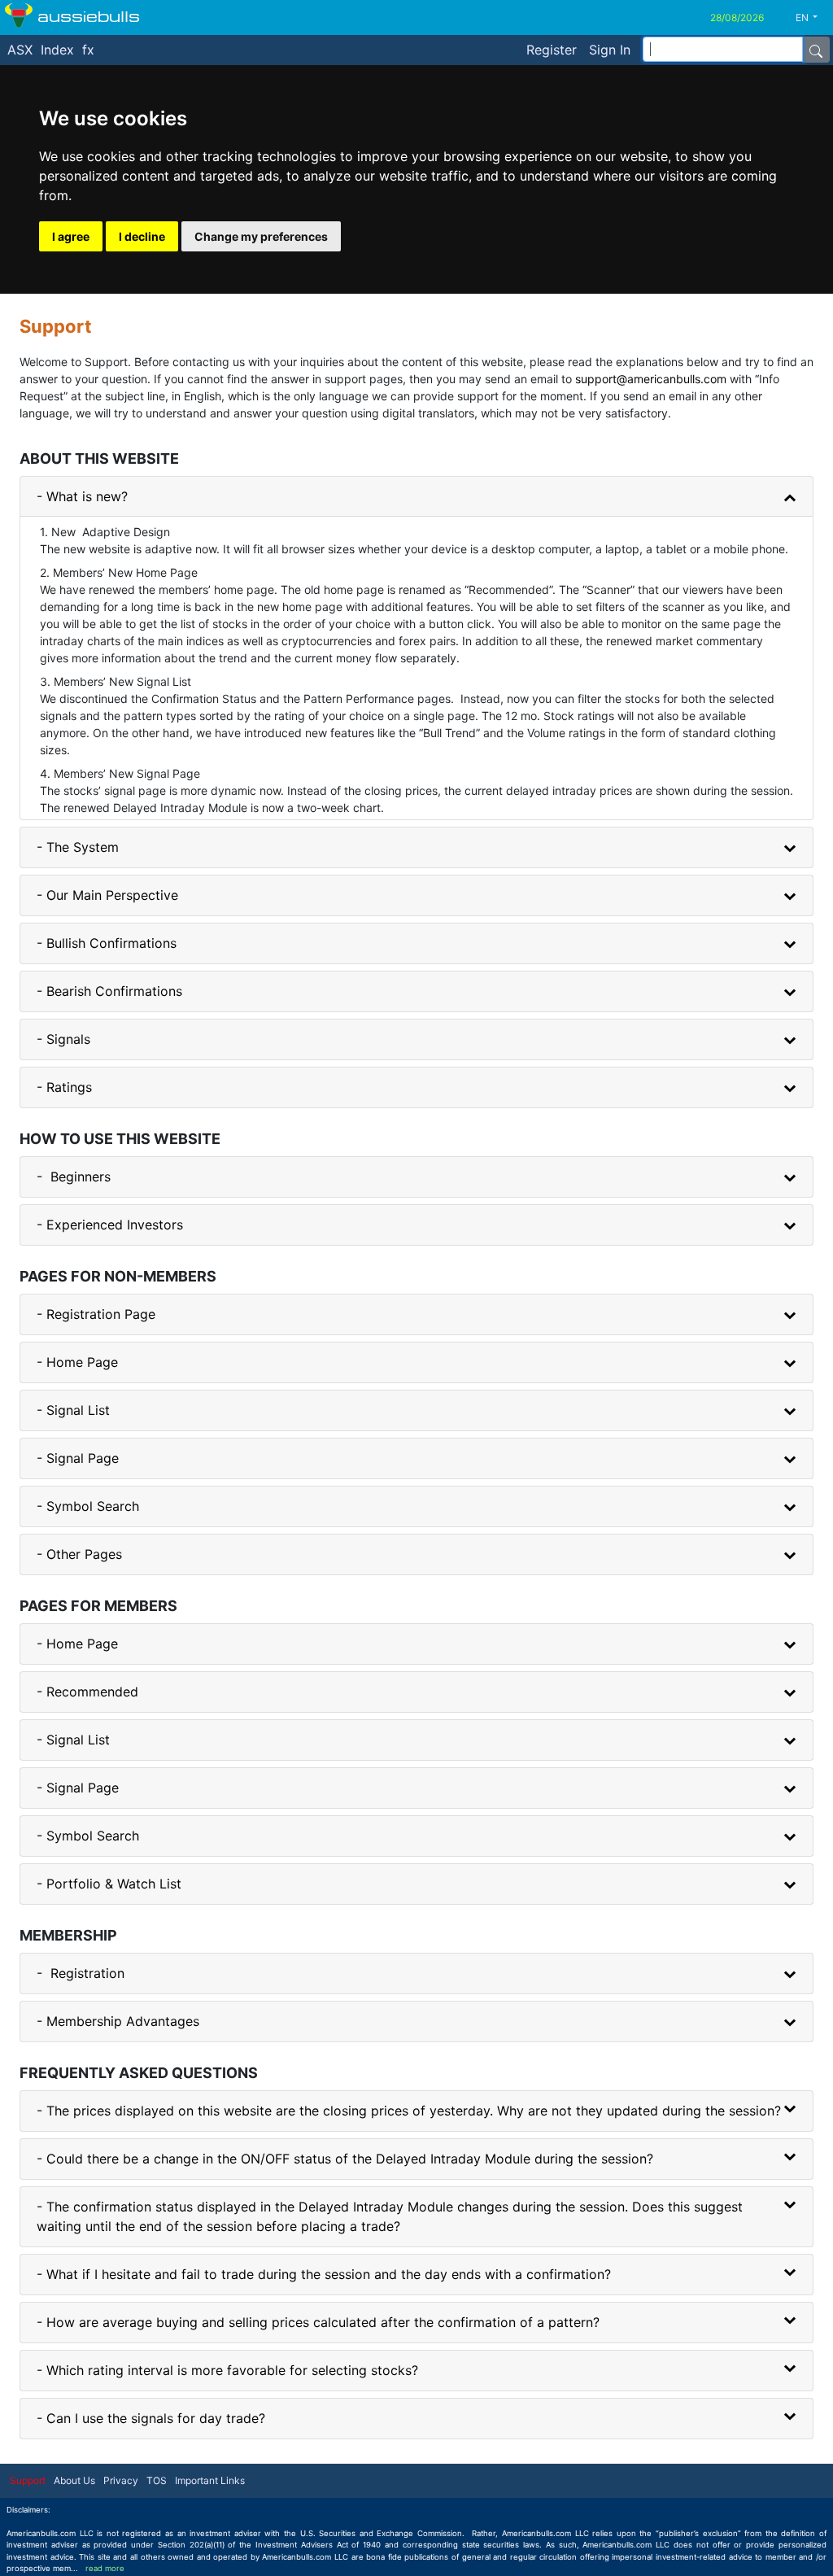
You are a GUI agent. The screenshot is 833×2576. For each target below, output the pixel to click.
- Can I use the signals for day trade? (151, 2418)
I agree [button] (71, 236)
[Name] (816, 50)
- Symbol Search (88, 1506)
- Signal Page (78, 1458)
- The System (78, 847)
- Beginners (74, 1177)
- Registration (81, 1973)
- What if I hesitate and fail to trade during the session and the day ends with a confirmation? (324, 2274)
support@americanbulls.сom (651, 379)
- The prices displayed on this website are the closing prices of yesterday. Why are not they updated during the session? (409, 2111)
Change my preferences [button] (261, 236)
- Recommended (87, 1692)
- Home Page (77, 1362)
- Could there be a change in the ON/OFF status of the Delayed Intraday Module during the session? (345, 2159)
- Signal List (73, 1410)
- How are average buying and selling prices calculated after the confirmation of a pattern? (318, 2322)
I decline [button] (142, 236)
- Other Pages (79, 1554)
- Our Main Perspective (107, 895)
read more (105, 2568)
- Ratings (64, 1087)
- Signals (63, 1039)
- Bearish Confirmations (109, 991)
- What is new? (82, 496)
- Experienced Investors (110, 1225)
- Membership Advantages (118, 2021)
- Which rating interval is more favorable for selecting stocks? (227, 2370)
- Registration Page (96, 1314)
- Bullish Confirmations (107, 943)
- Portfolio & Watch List (109, 1884)
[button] (813, 18)
